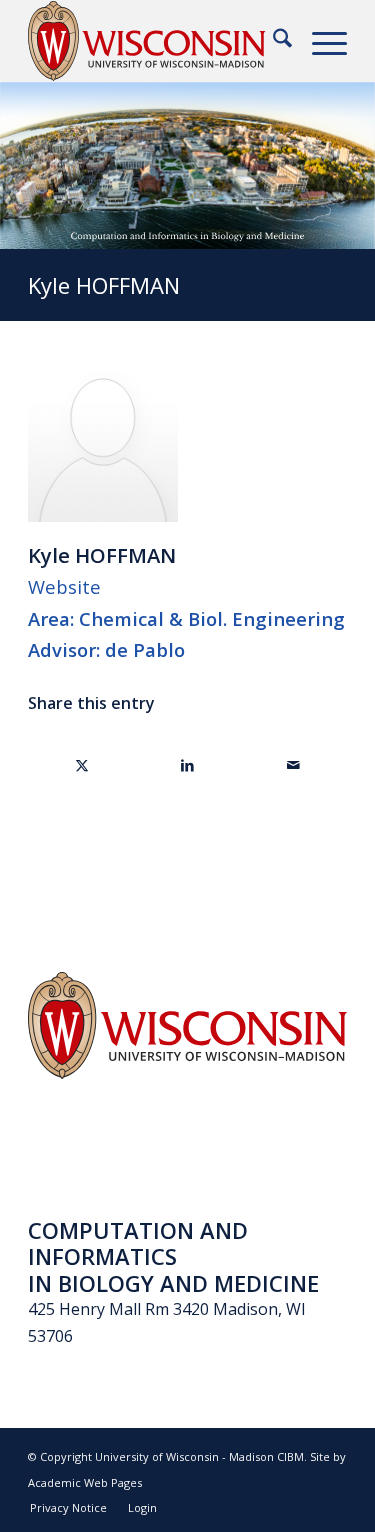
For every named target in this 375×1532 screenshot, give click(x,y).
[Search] (272, 41)
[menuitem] (272, 41)
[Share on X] (82, 765)
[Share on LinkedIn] (188, 765)
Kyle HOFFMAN (104, 285)
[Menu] (319, 41)
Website (64, 586)
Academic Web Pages (85, 1482)
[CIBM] (155, 41)
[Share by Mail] (293, 765)
